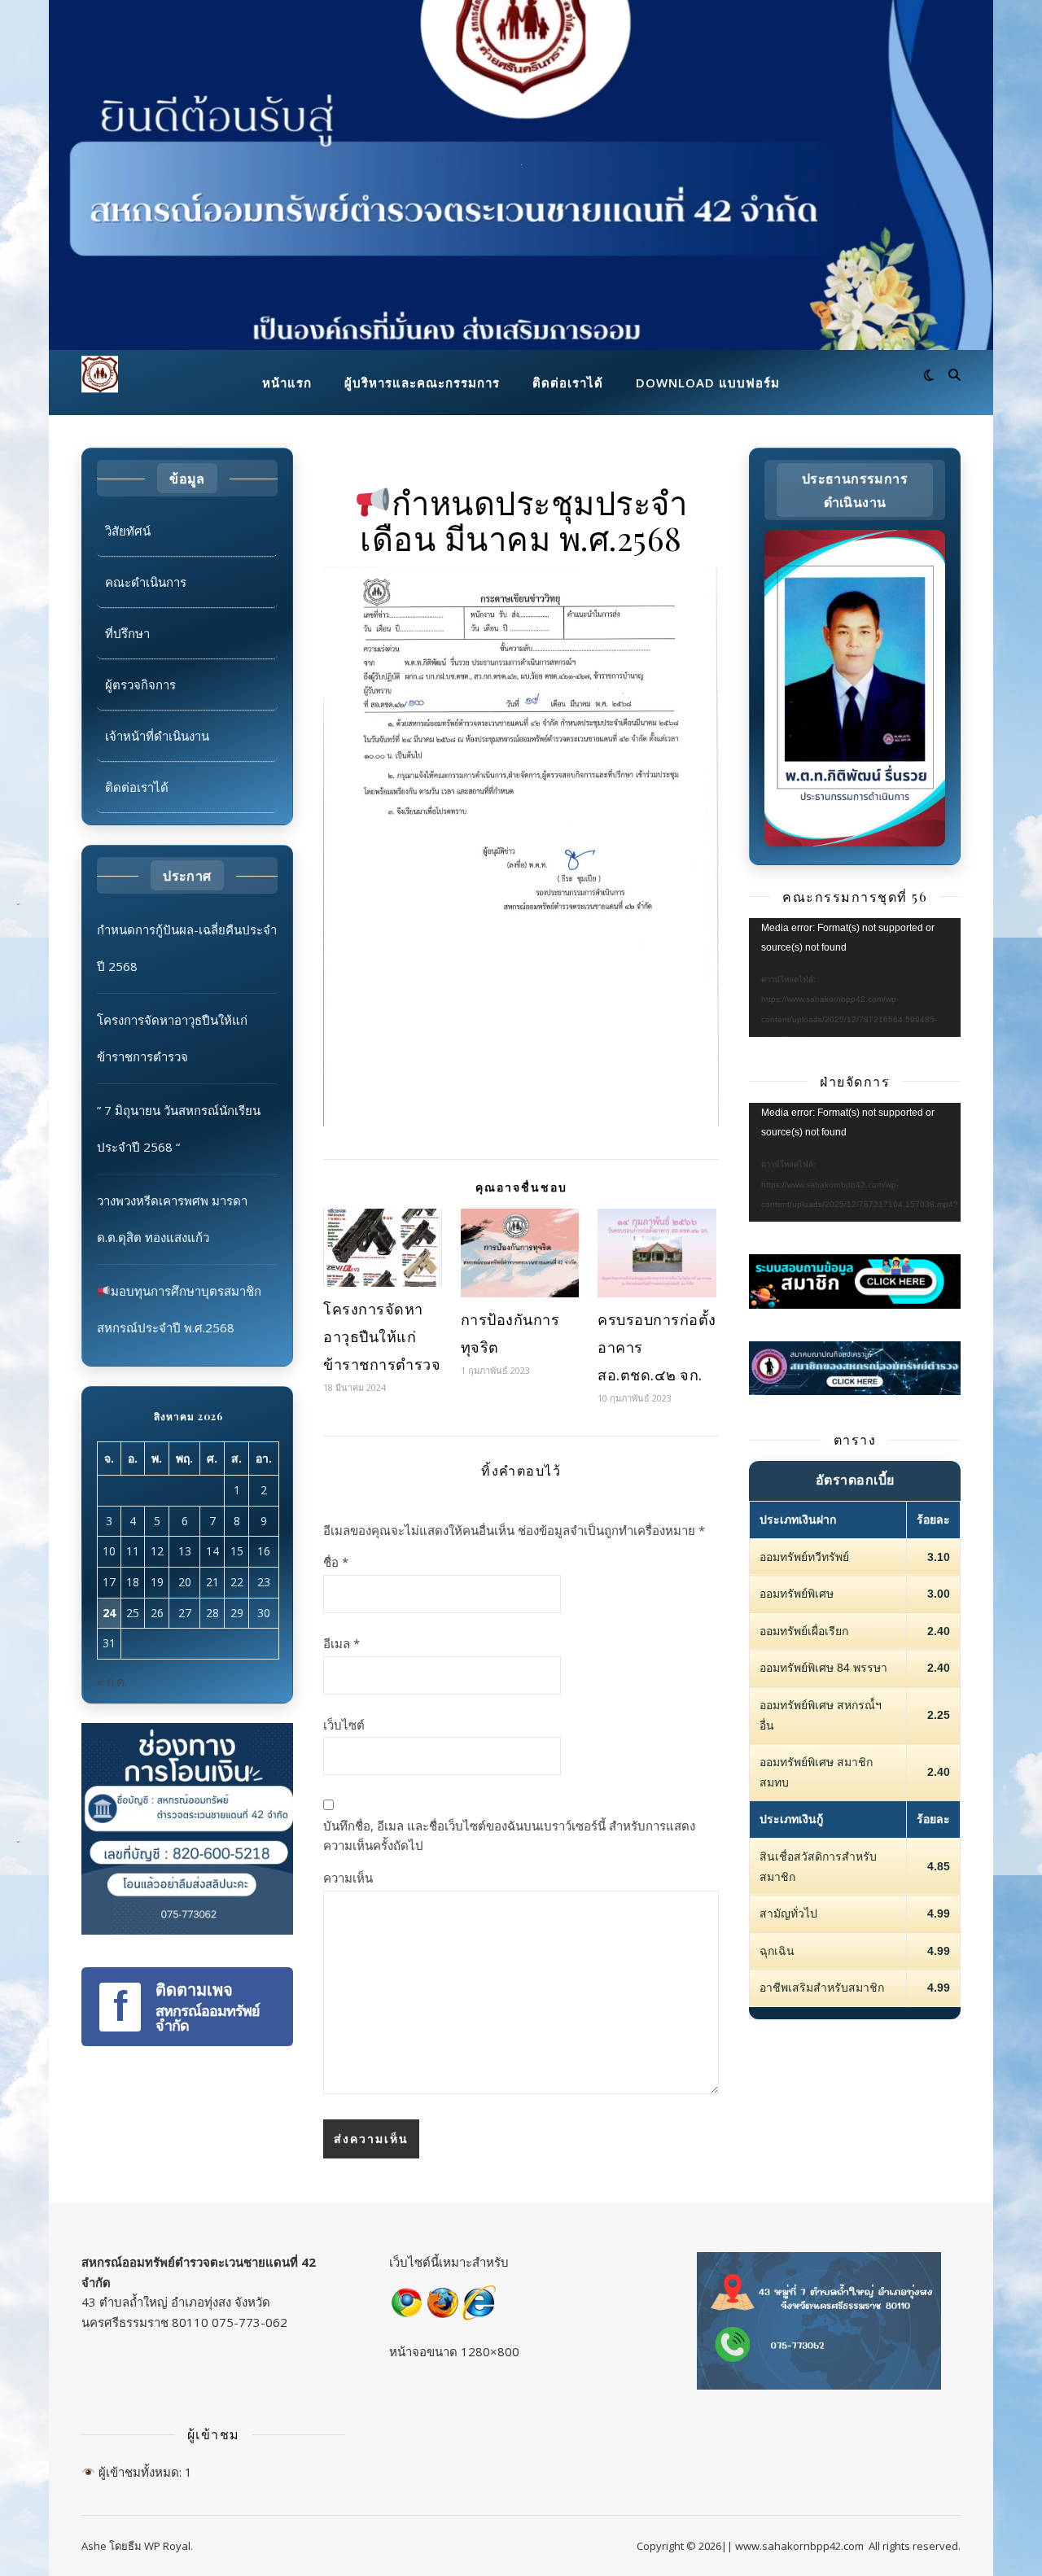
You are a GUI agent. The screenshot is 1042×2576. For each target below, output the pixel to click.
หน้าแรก (287, 383)
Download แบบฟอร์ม (708, 383)
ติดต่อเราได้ (568, 383)
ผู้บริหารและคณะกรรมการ (422, 383)
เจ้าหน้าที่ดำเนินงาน (157, 736)
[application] (855, 977)
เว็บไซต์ (344, 1725)
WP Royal (167, 2546)
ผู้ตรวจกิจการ (140, 684)
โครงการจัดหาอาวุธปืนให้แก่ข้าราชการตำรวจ (382, 1336)
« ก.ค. (112, 1682)
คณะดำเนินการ (146, 582)
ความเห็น (348, 1878)
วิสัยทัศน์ (128, 531)
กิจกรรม (521, 473)
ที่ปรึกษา (127, 633)
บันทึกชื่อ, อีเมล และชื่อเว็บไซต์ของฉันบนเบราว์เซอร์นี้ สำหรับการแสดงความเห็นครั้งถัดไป (509, 1836)
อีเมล (341, 1643)
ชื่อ (336, 1562)
